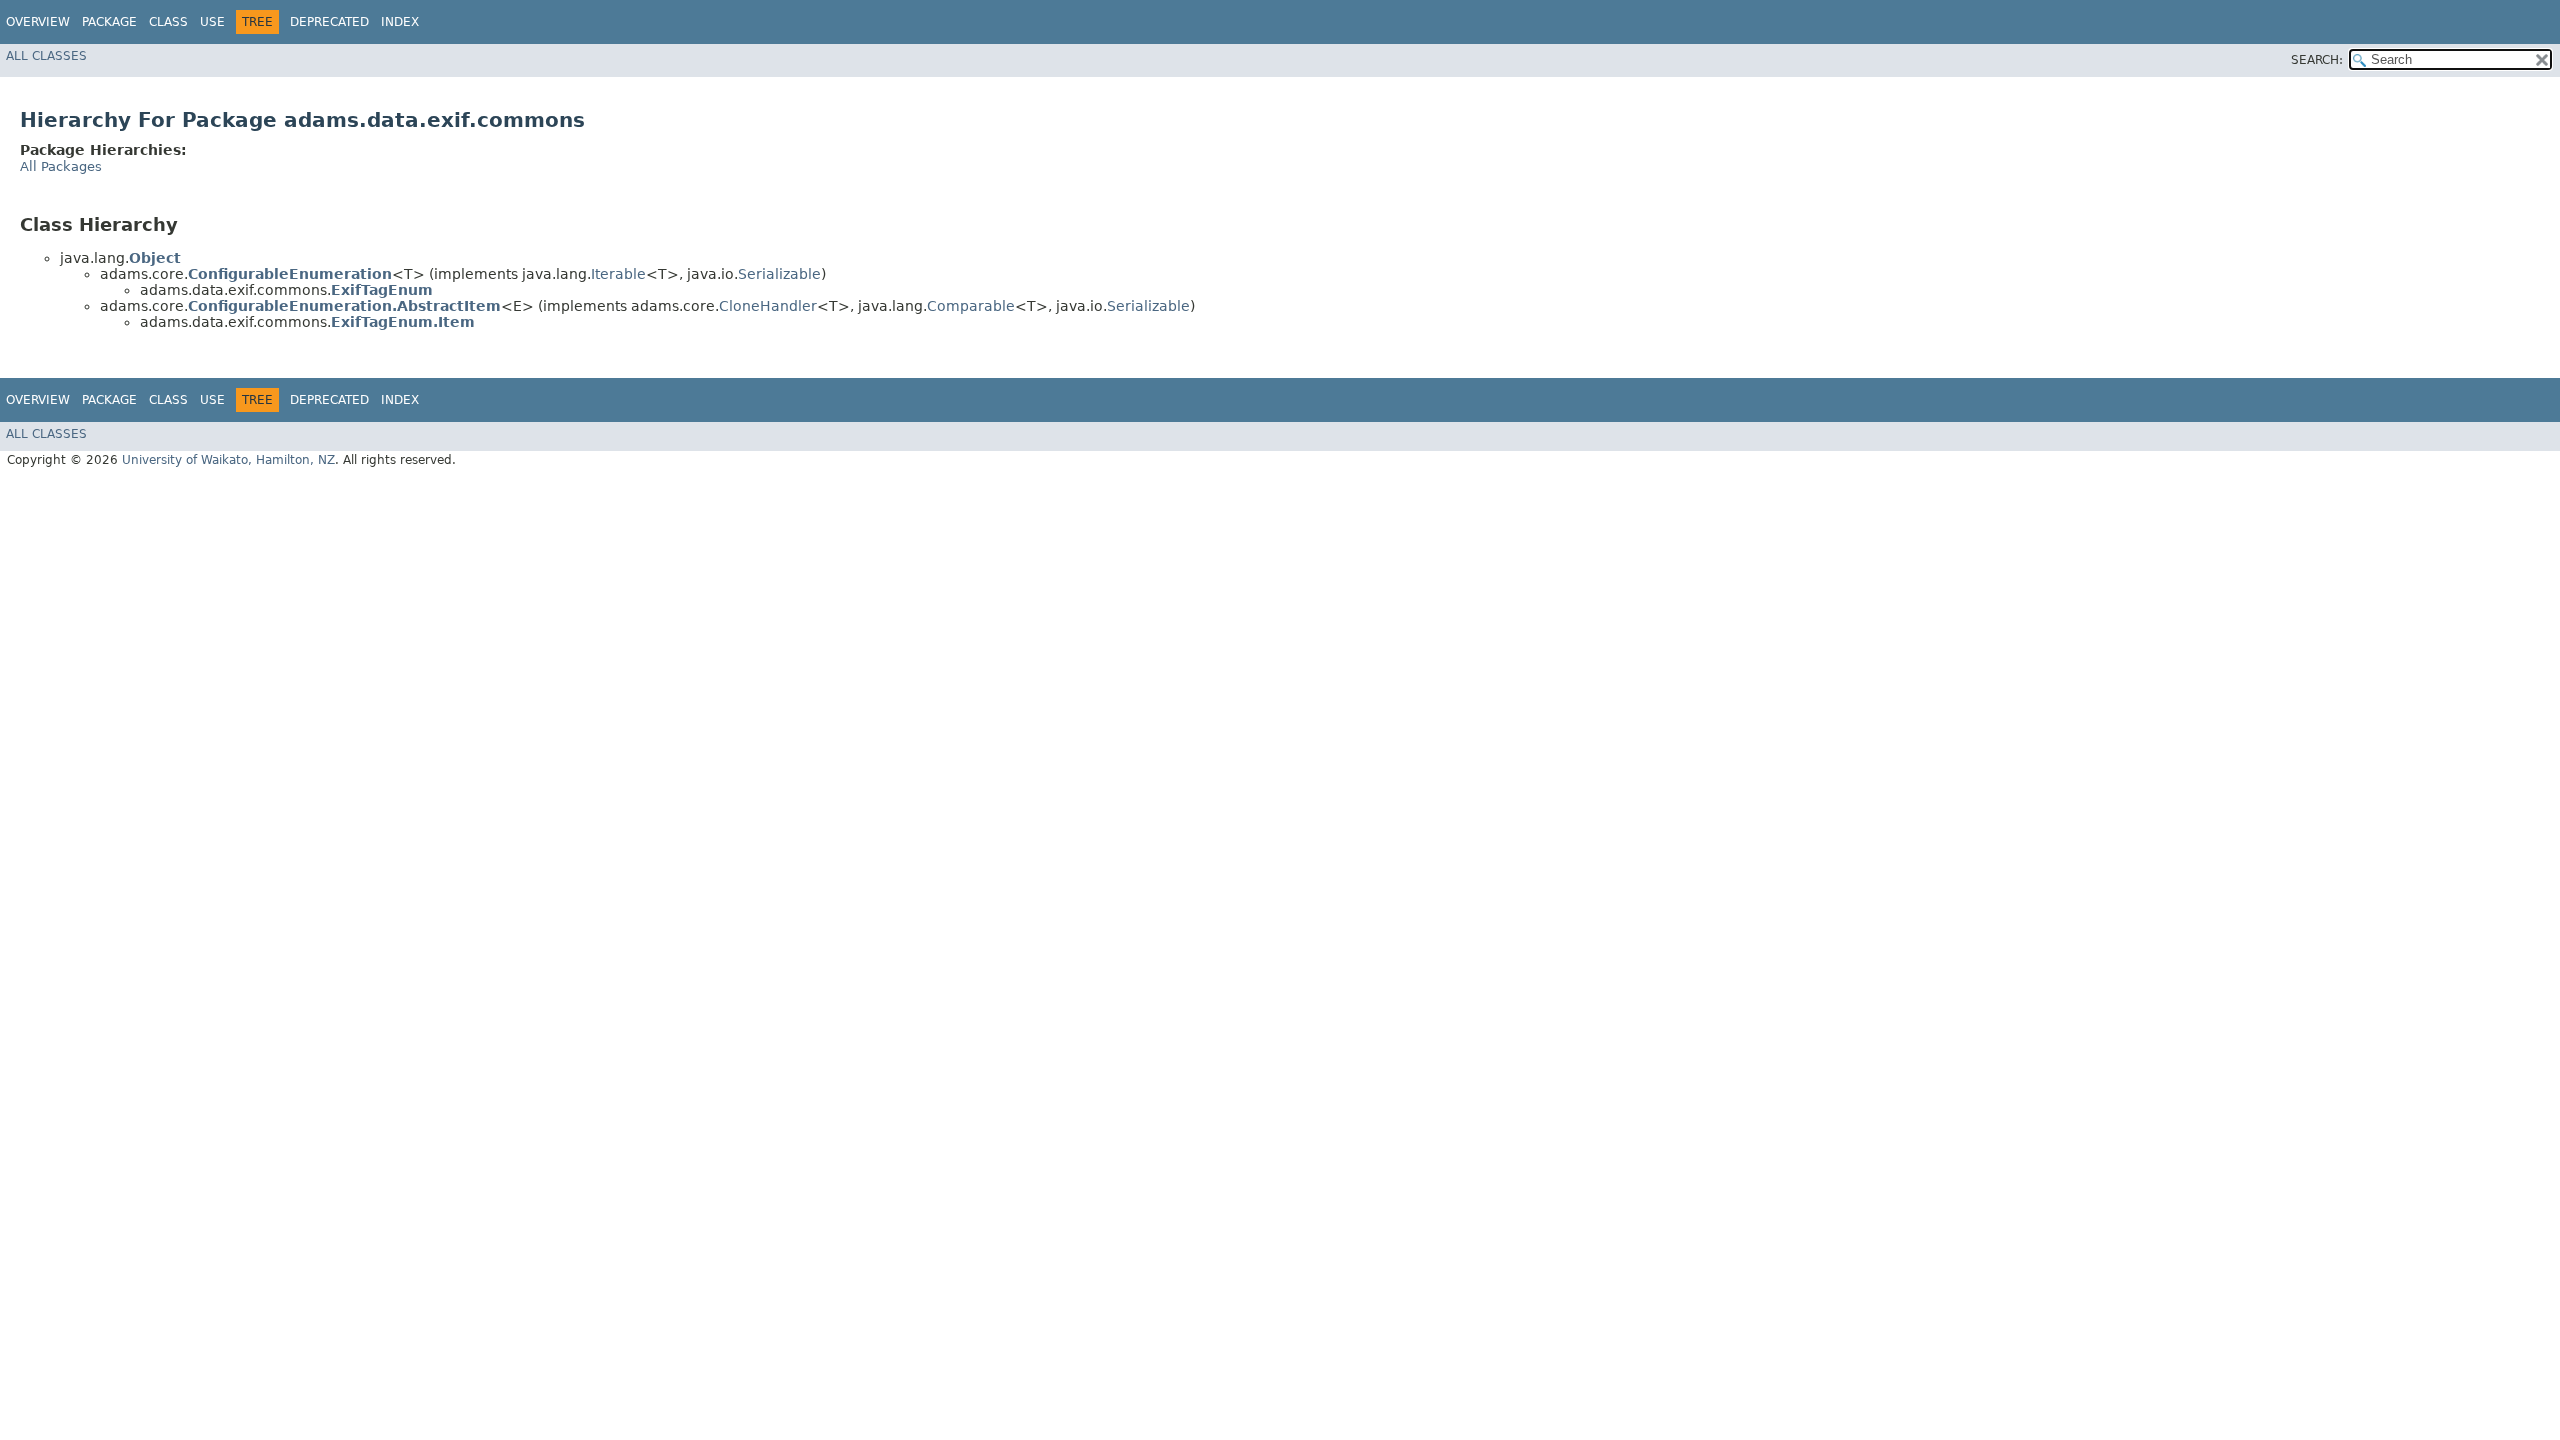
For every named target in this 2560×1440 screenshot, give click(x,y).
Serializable (779, 274)
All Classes (46, 56)
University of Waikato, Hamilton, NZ (228, 460)
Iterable (618, 274)
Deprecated (329, 22)
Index (400, 22)
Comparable (971, 306)
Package (109, 22)
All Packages (61, 166)
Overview (38, 22)
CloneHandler (768, 306)
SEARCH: (2317, 60)
